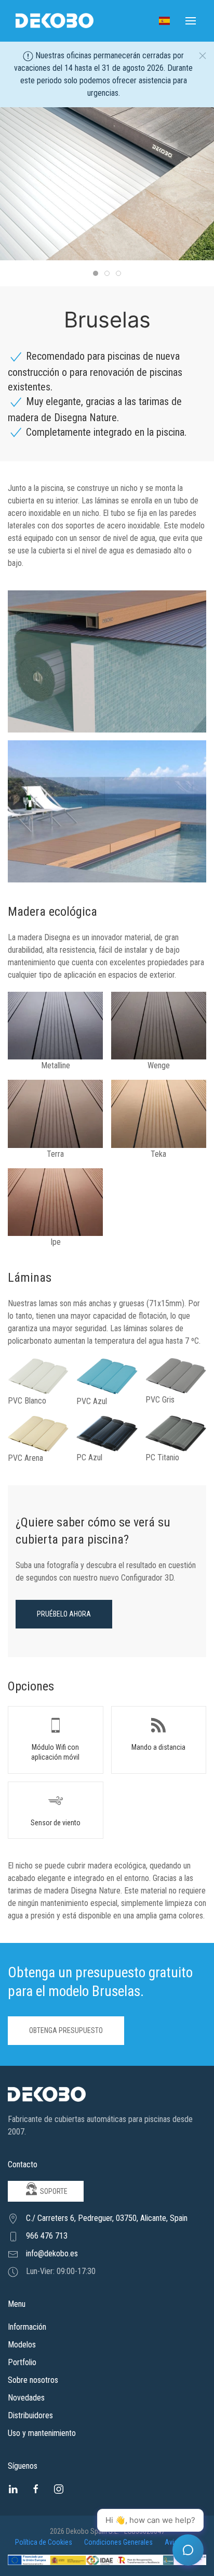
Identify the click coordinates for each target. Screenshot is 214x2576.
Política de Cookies (44, 2542)
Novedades (26, 2398)
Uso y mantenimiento (42, 2433)
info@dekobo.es (52, 2253)
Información (27, 2327)
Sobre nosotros (33, 2380)
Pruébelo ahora (64, 1614)
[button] (164, 21)
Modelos (22, 2345)
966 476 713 (47, 2236)
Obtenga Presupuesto (66, 2030)
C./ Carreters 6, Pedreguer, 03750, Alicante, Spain (107, 2218)
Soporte (53, 2191)
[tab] (96, 273)
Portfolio (22, 2362)
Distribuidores (30, 2415)
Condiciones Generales (119, 2542)
